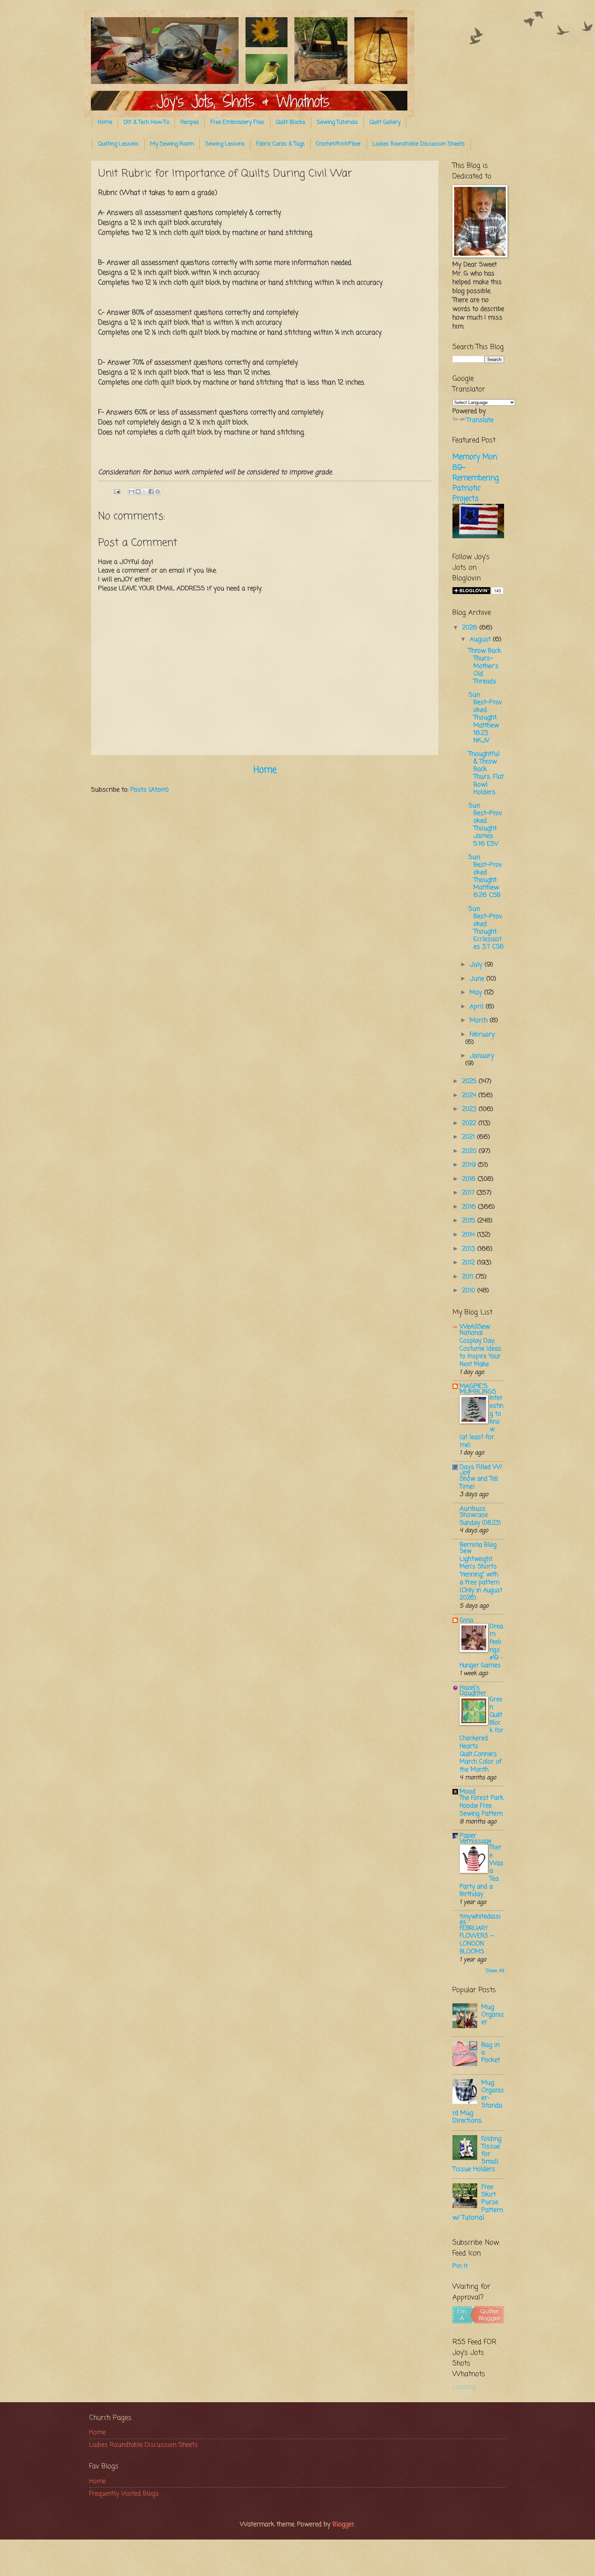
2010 (470, 1291)
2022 (470, 1123)
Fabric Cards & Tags (280, 144)
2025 (470, 1081)
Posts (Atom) (150, 790)
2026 (471, 628)
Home (105, 123)
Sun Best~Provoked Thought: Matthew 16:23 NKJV (485, 718)
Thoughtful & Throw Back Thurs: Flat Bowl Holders (486, 773)
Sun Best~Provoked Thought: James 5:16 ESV (485, 825)
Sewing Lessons (225, 144)
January (482, 1056)
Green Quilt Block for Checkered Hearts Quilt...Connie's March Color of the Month (482, 1735)
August (481, 639)
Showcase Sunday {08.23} (480, 1519)
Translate (480, 420)
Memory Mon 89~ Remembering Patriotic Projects (476, 478)
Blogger (343, 2524)
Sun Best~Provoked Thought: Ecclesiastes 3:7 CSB (486, 928)
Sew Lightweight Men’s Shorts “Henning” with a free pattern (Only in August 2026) (481, 1575)
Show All (495, 1971)
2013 (470, 1249)
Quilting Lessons (118, 144)
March (480, 1020)
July (477, 965)
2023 (470, 1109)
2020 (470, 1151)
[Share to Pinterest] (158, 491)
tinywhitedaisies (480, 1919)
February (482, 1035)
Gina (466, 1620)
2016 (470, 1207)
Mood (468, 1792)
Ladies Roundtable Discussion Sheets (419, 144)
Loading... (465, 2387)
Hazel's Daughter (473, 1690)
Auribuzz (473, 1509)
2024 (470, 1095)
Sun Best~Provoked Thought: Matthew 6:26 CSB (485, 876)
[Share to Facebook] (151, 491)
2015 (470, 1221)
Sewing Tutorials (337, 123)
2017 (469, 1193)
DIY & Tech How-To (146, 123)
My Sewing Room (172, 144)
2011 (469, 1277)
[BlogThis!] (138, 491)
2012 (469, 1263)
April (478, 1007)
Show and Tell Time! (479, 1483)
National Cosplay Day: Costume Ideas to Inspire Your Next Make (481, 1349)
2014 (469, 1235)
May (477, 993)
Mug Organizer (493, 2015)
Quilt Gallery (385, 123)
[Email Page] (117, 491)
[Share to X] (145, 491)
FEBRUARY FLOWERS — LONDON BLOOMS (477, 1940)
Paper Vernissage (476, 1838)
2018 (470, 1179)
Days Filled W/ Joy (481, 1470)
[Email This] (132, 491)
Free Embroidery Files (237, 123)
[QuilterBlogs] (478, 2322)
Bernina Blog (478, 1545)
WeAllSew (475, 1327)
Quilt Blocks (291, 123)
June (478, 979)
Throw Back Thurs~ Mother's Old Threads (485, 666)
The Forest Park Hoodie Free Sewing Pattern (482, 1806)
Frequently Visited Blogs (124, 2494)
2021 (469, 1137)
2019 (470, 1165)
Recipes (190, 123)
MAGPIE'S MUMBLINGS (478, 1389)
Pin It (460, 2266)
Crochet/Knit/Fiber (339, 144)
